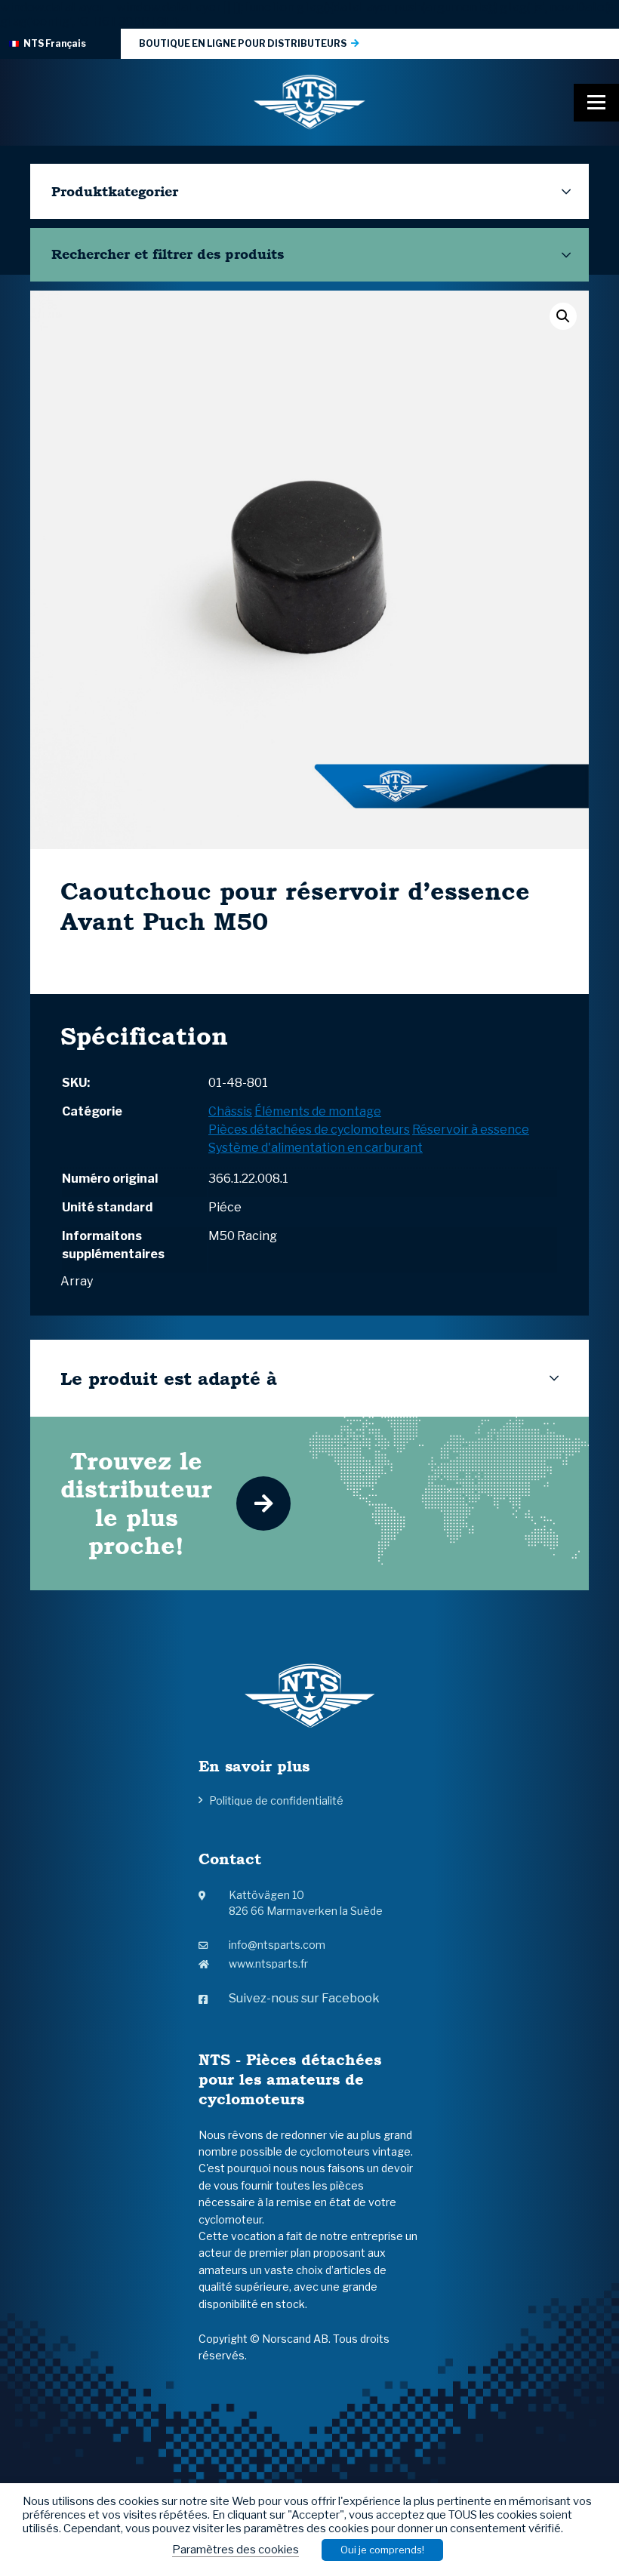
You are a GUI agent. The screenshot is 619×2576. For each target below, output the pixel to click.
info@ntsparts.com (277, 1945)
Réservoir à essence (471, 1130)
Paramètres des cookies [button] (236, 2550)
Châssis (230, 1111)
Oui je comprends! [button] (382, 2550)
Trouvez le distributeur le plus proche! (136, 1503)
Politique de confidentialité (276, 1800)
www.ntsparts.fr (268, 1964)
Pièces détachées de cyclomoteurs (309, 1130)
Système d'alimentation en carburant (316, 1148)
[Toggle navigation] (596, 103)
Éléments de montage (318, 1111)
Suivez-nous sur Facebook (304, 1998)
